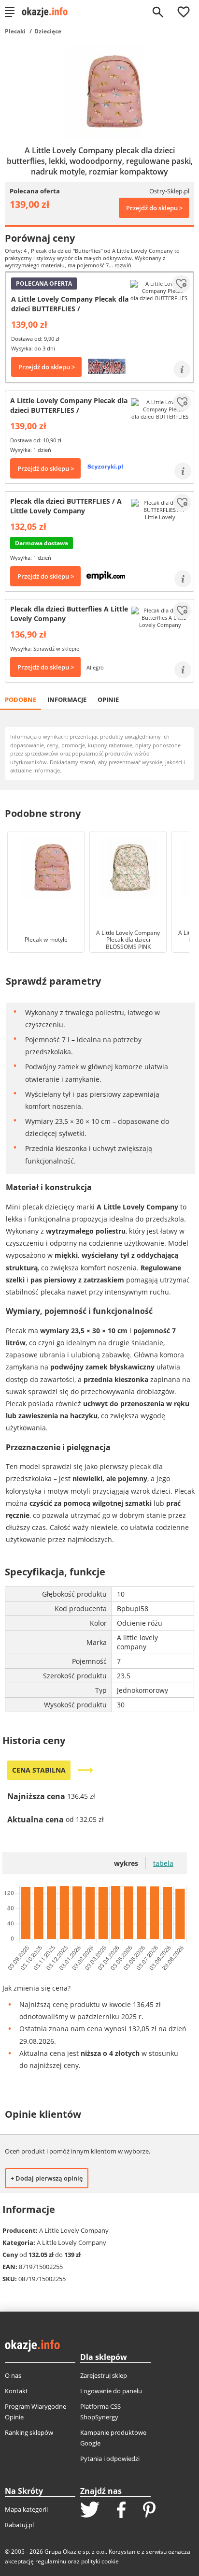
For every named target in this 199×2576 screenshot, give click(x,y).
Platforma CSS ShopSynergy (100, 2412)
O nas (13, 2375)
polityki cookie (100, 2561)
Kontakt (16, 2391)
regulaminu (51, 2561)
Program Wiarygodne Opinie (36, 2412)
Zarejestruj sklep (104, 2375)
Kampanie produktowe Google (113, 2438)
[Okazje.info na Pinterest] (149, 2511)
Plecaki (15, 31)
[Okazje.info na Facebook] (121, 2511)
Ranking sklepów (29, 2432)
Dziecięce (48, 31)
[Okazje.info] (48, 12)
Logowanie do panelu (111, 2391)
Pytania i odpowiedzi (110, 2459)
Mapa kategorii (26, 2509)
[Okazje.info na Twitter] (90, 2511)
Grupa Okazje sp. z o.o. (75, 2552)
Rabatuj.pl (19, 2525)
